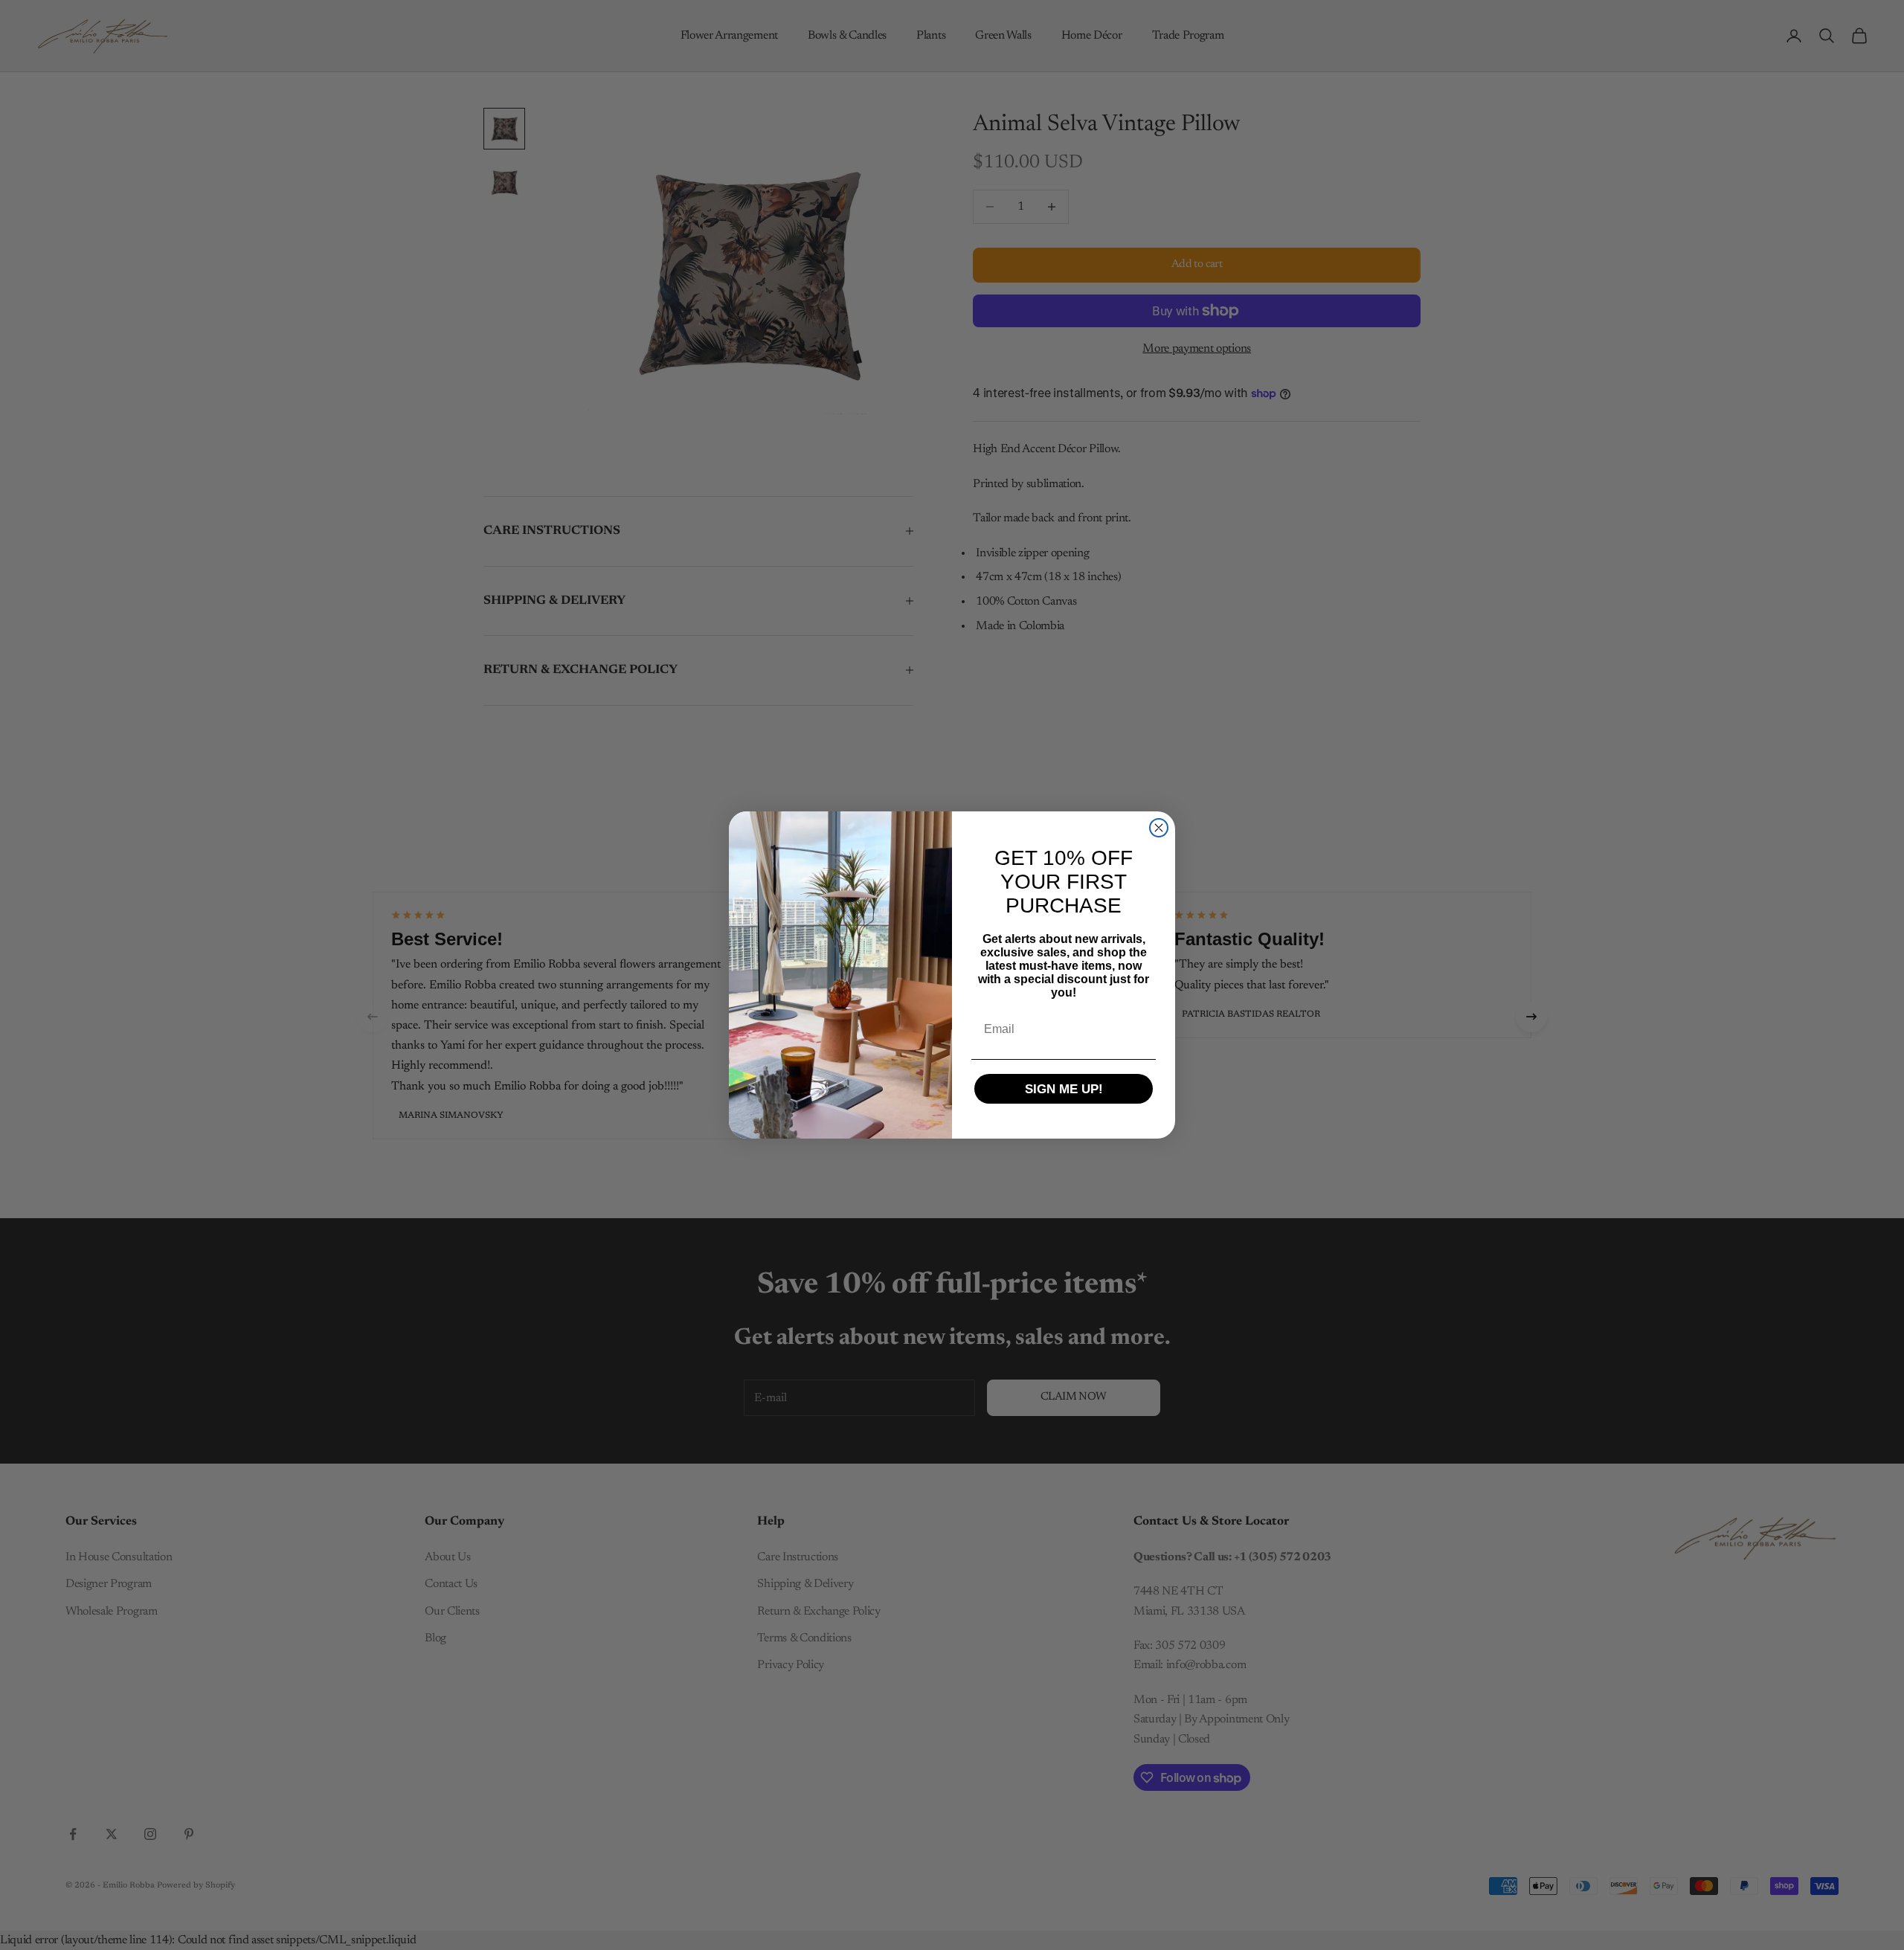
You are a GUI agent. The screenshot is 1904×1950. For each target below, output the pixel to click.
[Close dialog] (1159, 828)
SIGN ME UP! (1064, 1089)
